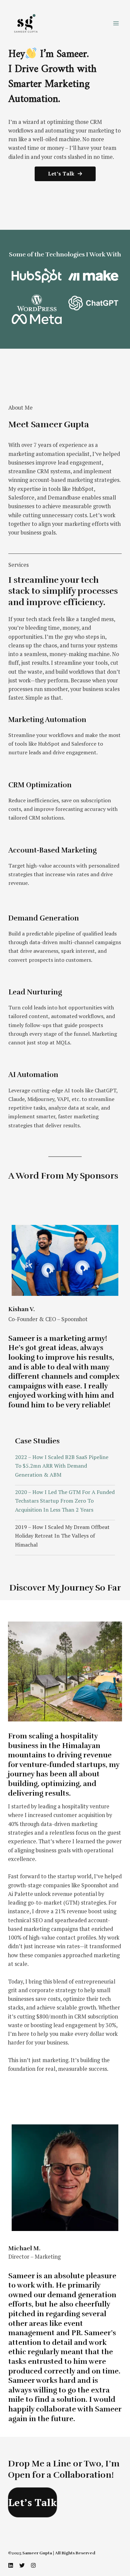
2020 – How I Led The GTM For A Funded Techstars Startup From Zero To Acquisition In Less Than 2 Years (65, 1501)
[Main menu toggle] (116, 23)
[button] (65, 174)
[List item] (11, 2565)
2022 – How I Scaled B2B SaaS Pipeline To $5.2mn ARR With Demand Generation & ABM (62, 1466)
